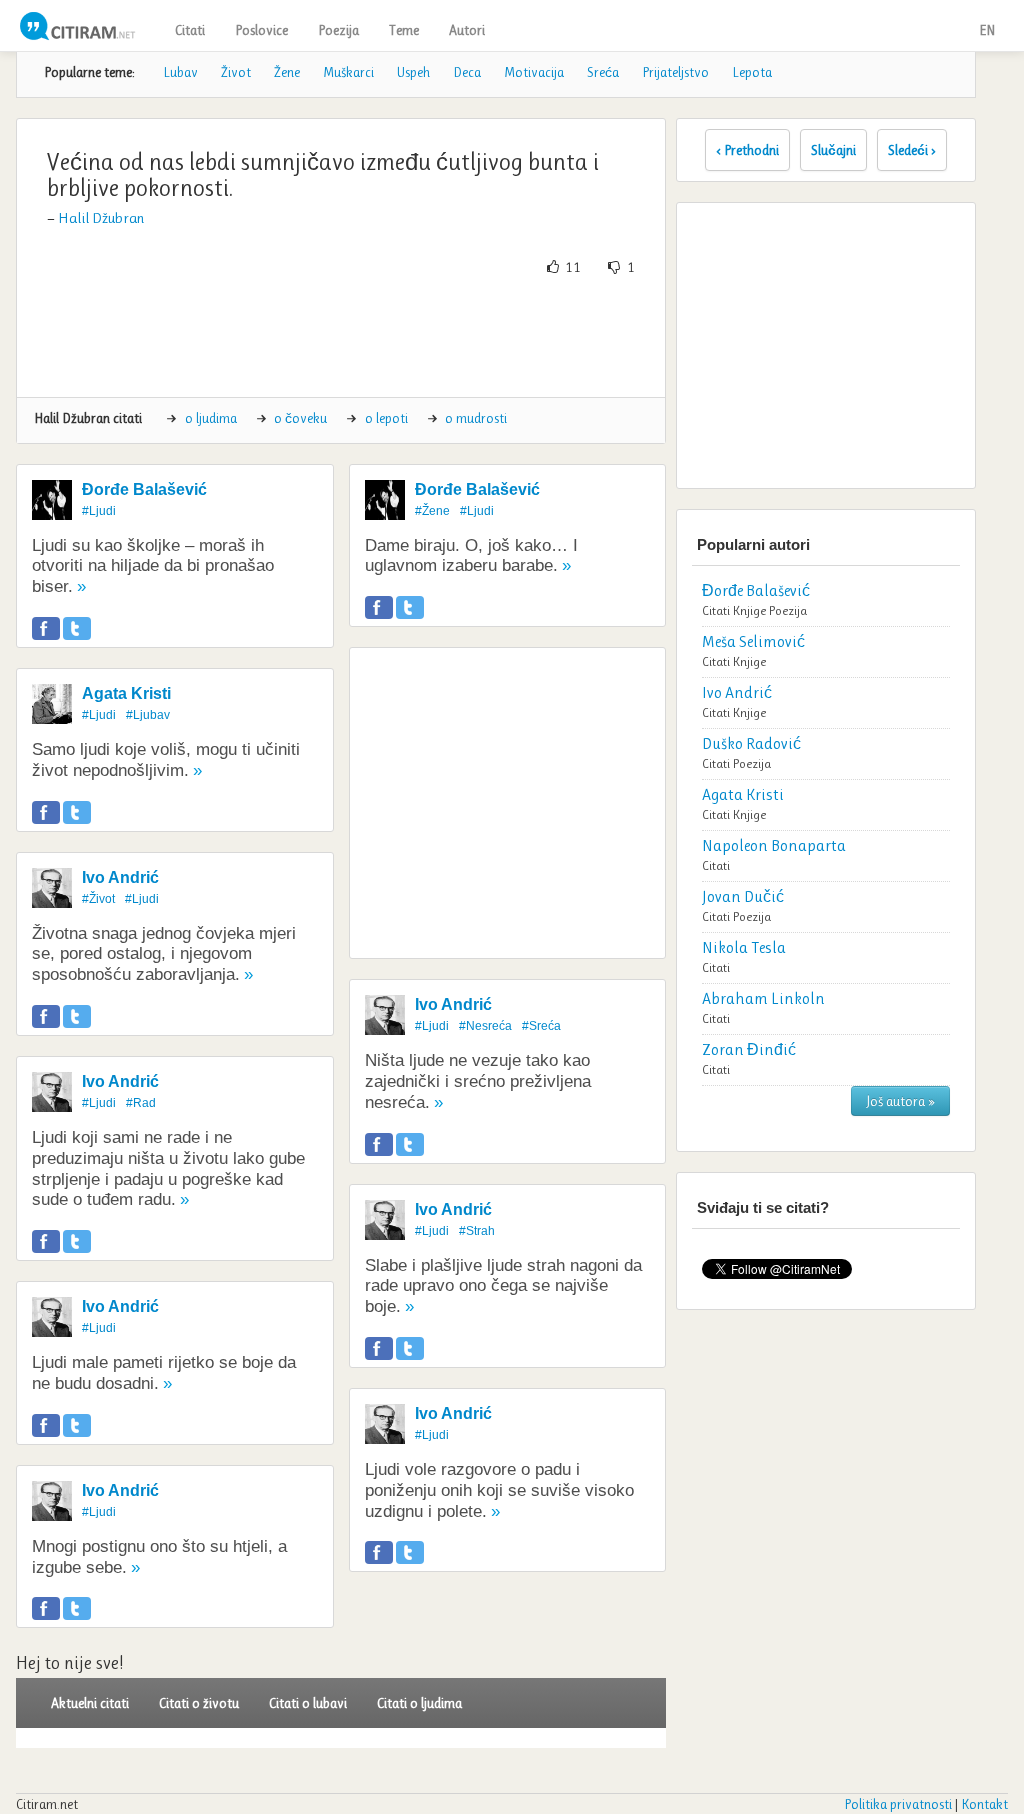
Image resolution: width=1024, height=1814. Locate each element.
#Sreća (541, 1026)
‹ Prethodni (747, 150)
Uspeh (413, 72)
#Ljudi (99, 511)
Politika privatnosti (898, 1804)
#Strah (477, 1231)
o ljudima (211, 418)
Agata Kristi (126, 693)
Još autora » (900, 1101)
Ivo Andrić (120, 877)
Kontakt (984, 1804)
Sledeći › (912, 150)
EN (987, 30)
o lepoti (386, 418)
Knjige (749, 610)
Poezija (338, 30)
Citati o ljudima (419, 1703)
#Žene (432, 511)
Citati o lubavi (308, 1703)
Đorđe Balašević (144, 489)
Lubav (180, 72)
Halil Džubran (101, 218)
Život (236, 72)
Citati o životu (199, 1703)
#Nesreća (485, 1026)
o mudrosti (476, 418)
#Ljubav (148, 715)
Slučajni (833, 150)
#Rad (141, 1103)
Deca (467, 72)
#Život (98, 899)
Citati (190, 30)
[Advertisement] (396, 337)
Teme (404, 30)
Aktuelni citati (90, 1703)
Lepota (752, 72)
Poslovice (261, 30)
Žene (287, 72)
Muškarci (348, 72)
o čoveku (300, 418)
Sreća (603, 72)
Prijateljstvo (675, 72)
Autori (467, 30)
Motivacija (534, 72)
